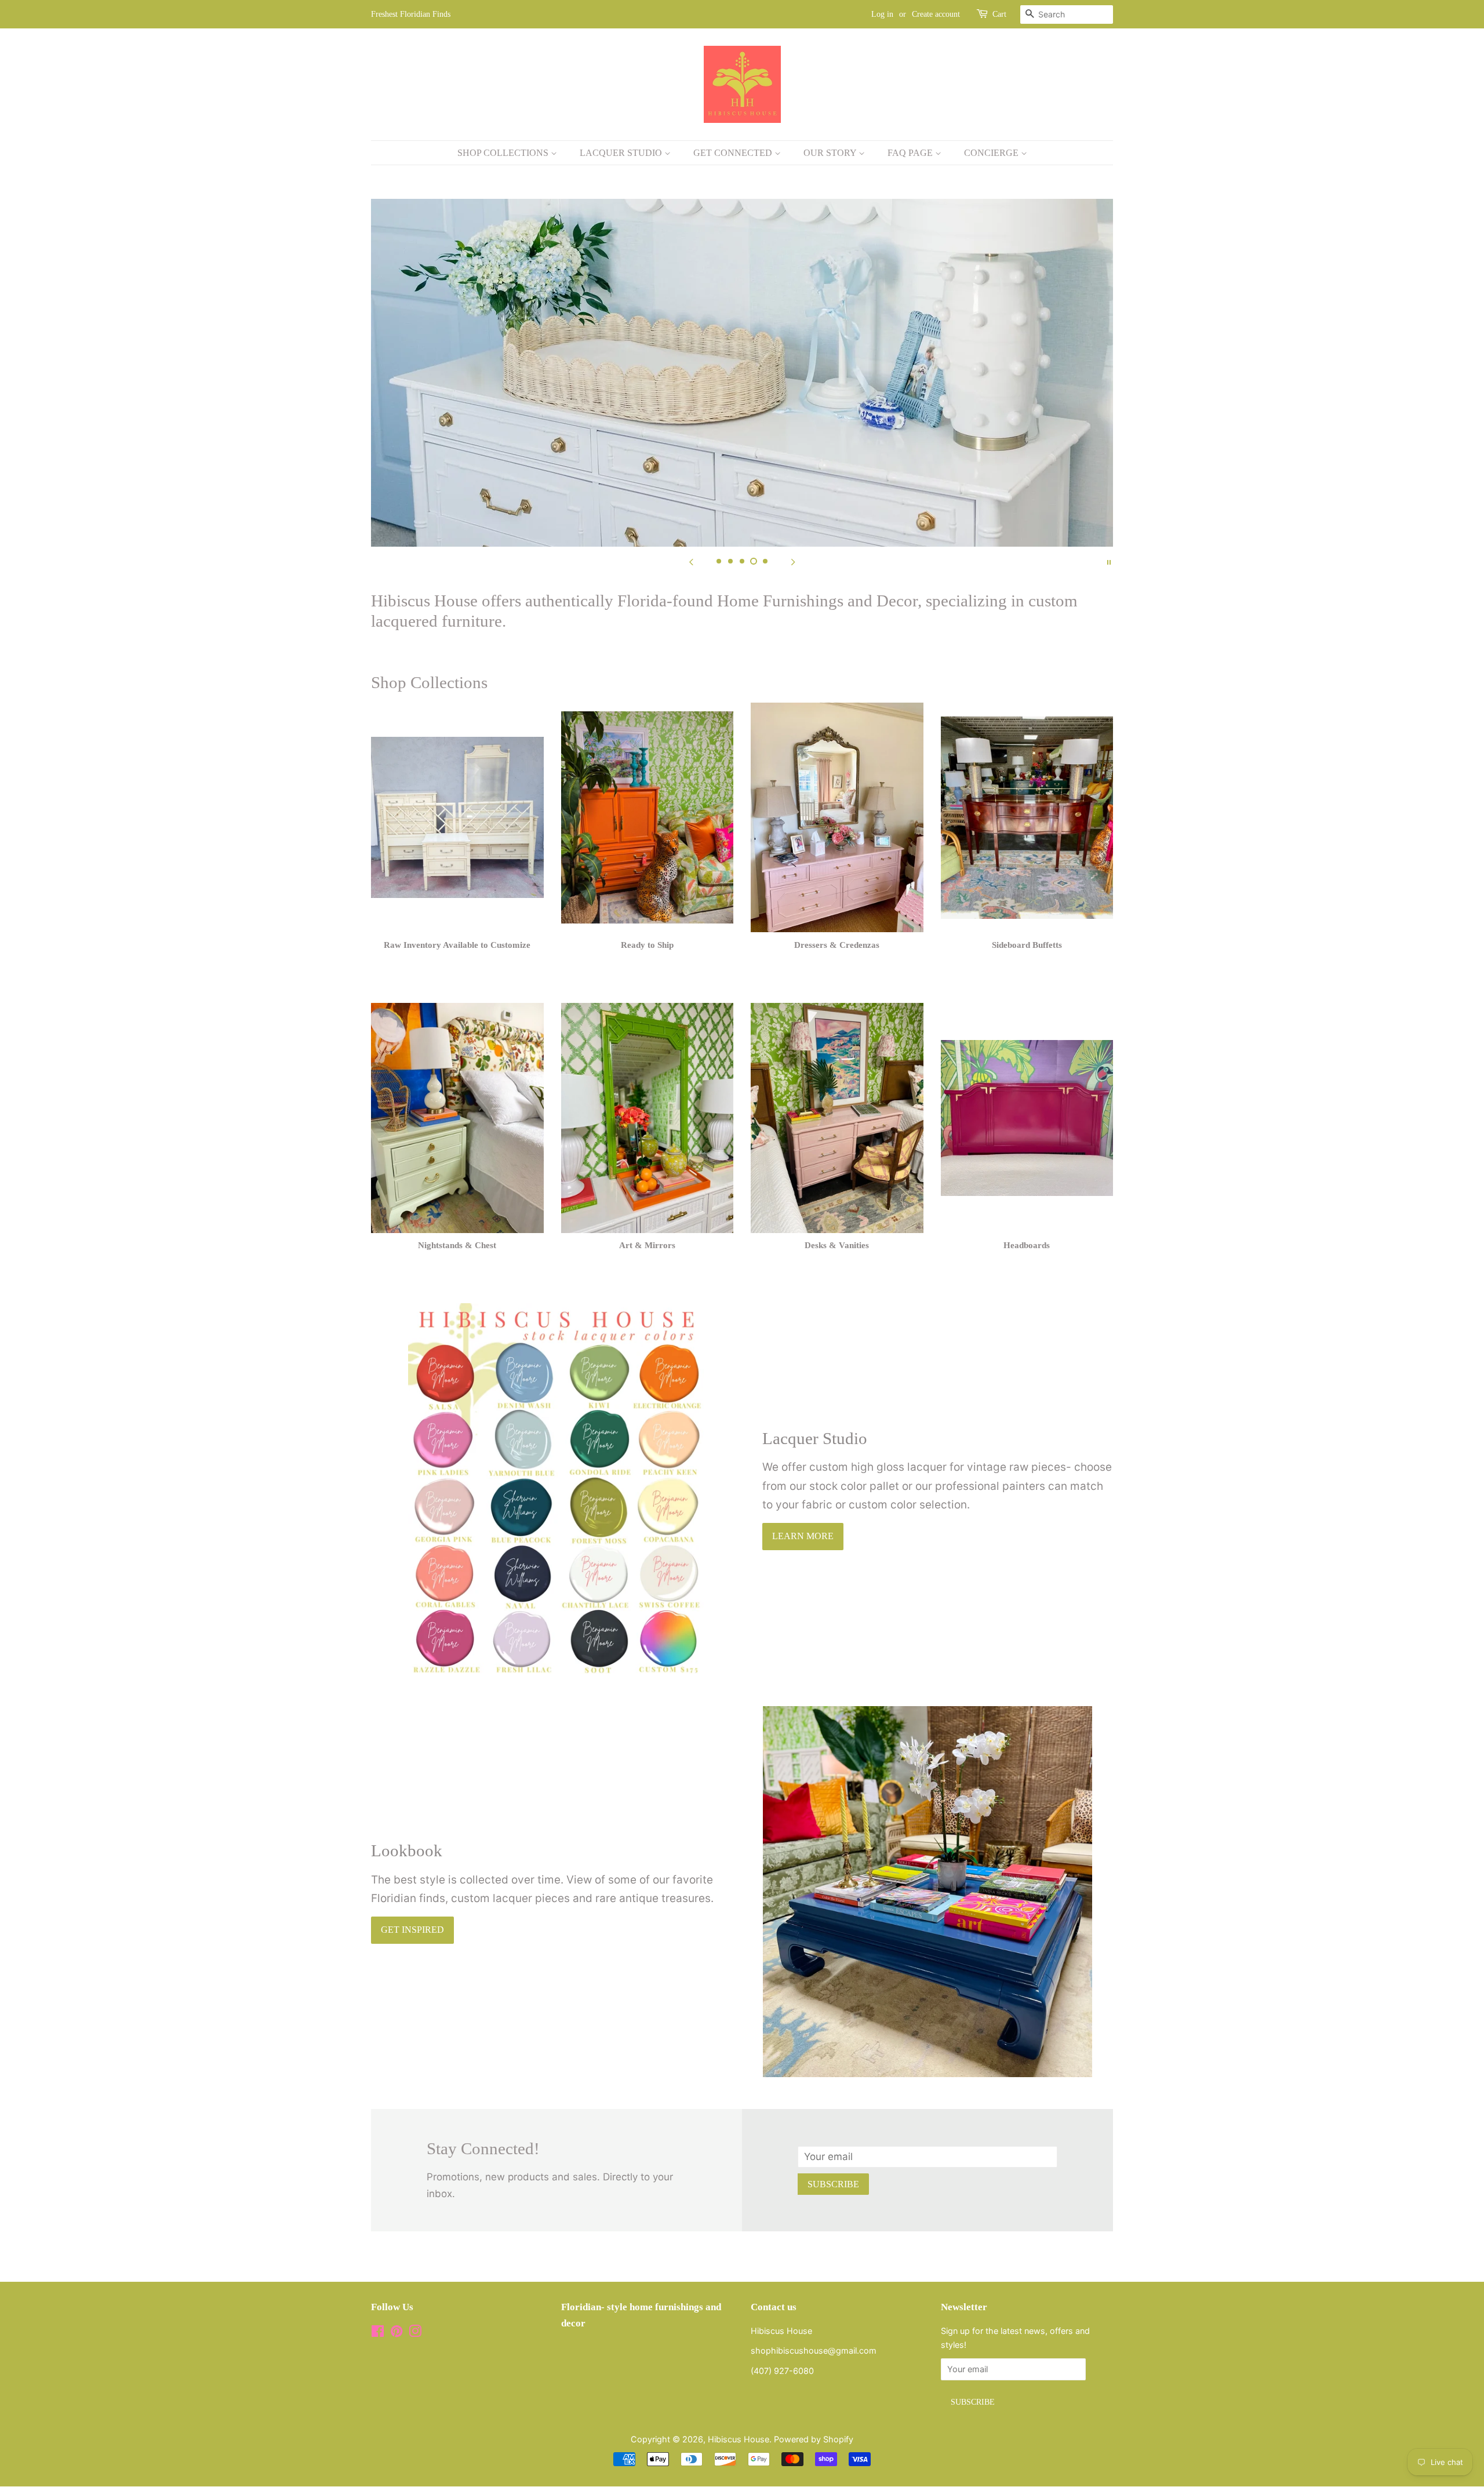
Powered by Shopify (814, 2439)
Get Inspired (412, 1930)
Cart (999, 14)
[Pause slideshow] (1109, 561)
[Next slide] (793, 561)
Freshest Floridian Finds (411, 14)
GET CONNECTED (734, 153)
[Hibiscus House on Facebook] (378, 2333)
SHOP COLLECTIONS (504, 153)
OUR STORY (831, 153)
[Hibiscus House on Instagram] (415, 2333)
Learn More (803, 1536)
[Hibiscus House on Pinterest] (397, 2333)
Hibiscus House (739, 2439)
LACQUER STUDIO (622, 153)
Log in (882, 14)
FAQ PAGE (911, 153)
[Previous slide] (691, 561)
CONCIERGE (992, 153)
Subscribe (833, 2184)
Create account (936, 14)
